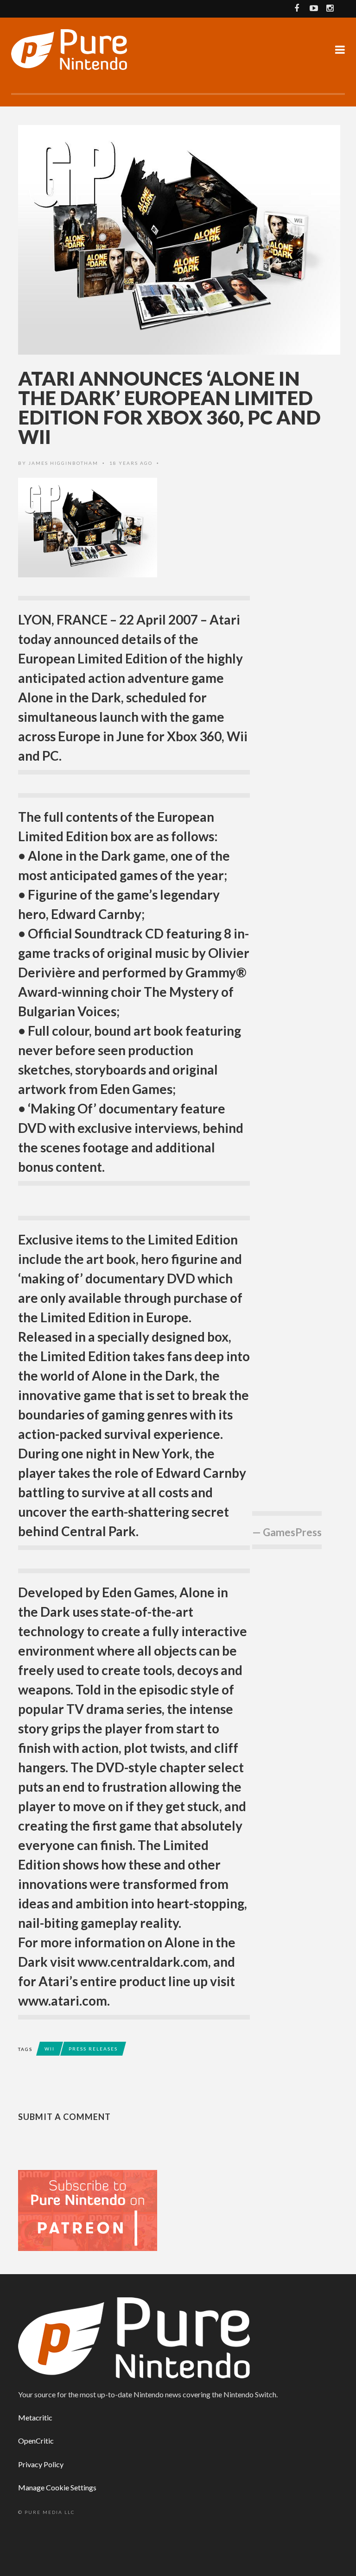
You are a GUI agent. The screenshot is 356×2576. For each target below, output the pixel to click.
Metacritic (35, 2417)
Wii (50, 2049)
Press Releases (93, 2049)
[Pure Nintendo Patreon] (88, 2210)
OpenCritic (36, 2441)
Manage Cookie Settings (57, 2487)
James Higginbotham (63, 463)
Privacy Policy (41, 2464)
